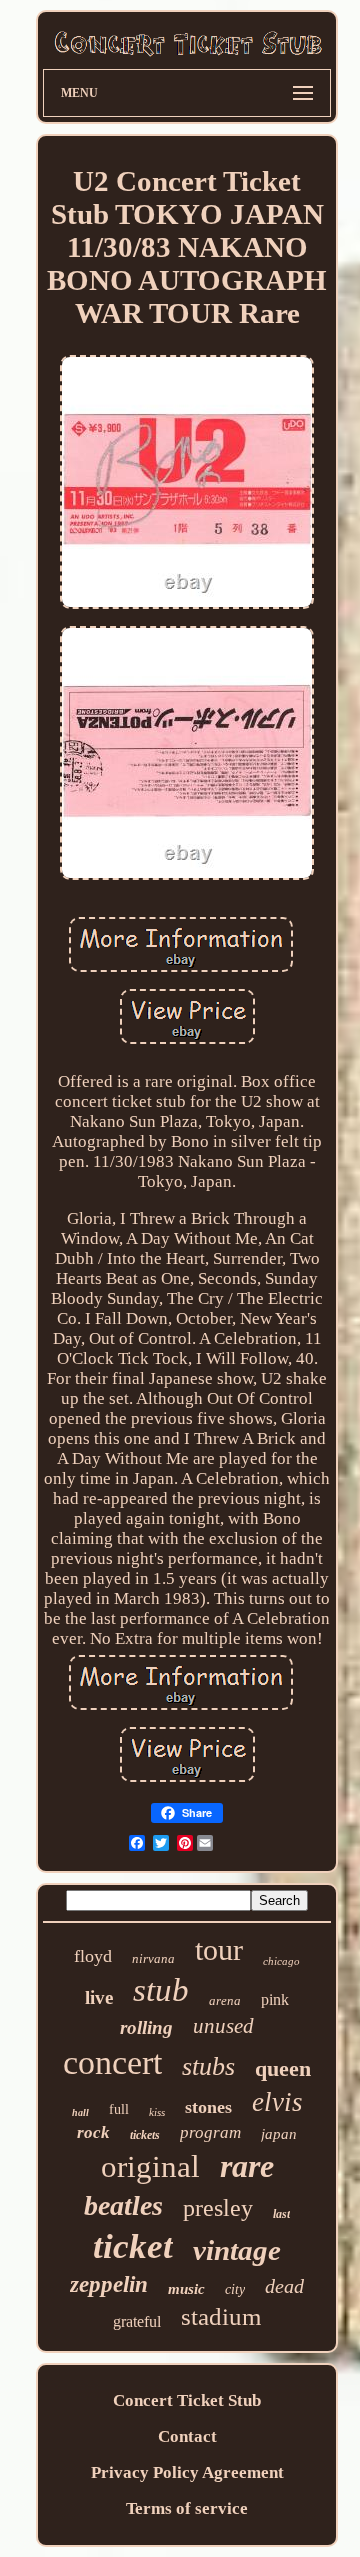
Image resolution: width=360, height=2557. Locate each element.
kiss (157, 2112)
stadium (221, 2316)
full (119, 2109)
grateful (137, 2321)
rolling (146, 2027)
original (150, 2166)
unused (223, 2026)
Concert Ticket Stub (187, 2400)
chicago (281, 1961)
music (186, 2289)
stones (208, 2107)
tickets (145, 2135)
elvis (277, 2102)
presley (218, 2208)
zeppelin (109, 2284)
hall (80, 2112)
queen (283, 2068)
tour (219, 1949)
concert (112, 2062)
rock (93, 2132)
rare (247, 2166)
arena (225, 2000)
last (281, 2214)
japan (279, 2134)
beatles (123, 2205)
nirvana (153, 1958)
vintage (237, 2250)
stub (161, 1990)
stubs (208, 2066)
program (210, 2132)
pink (275, 1999)
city (235, 2289)
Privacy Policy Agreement (187, 2472)
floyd (93, 1956)
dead (284, 2286)
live (99, 1997)
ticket (133, 2246)
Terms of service (187, 2508)
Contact (187, 2436)
